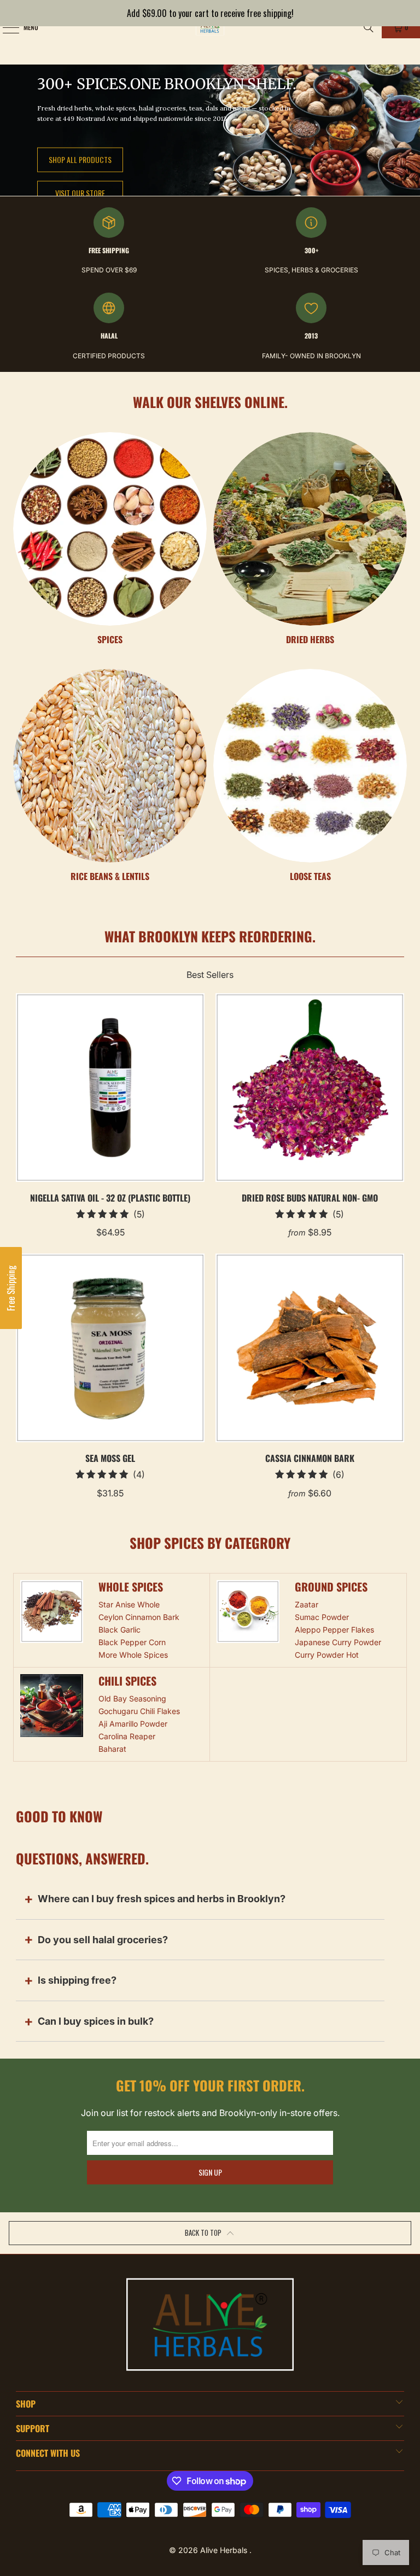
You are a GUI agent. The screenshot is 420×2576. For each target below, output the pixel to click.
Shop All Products (80, 159)
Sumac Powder (322, 1617)
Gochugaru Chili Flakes (139, 1711)
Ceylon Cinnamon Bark (139, 1617)
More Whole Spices (133, 1655)
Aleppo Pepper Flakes (334, 1630)
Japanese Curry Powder (338, 1642)
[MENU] (5, 27)
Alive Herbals (225, 2550)
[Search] (369, 27)
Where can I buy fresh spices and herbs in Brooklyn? (162, 1899)
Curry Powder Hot (327, 1655)
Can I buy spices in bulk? (96, 2021)
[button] (11, 1288)
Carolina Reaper (127, 1736)
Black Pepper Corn (132, 1642)
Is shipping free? (77, 1980)
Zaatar (307, 1604)
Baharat (112, 1749)
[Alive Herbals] (210, 27)
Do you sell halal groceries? (103, 1940)
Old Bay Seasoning (132, 1698)
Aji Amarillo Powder (133, 1724)
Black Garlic (119, 1630)
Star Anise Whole (129, 1604)
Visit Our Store (80, 193)
